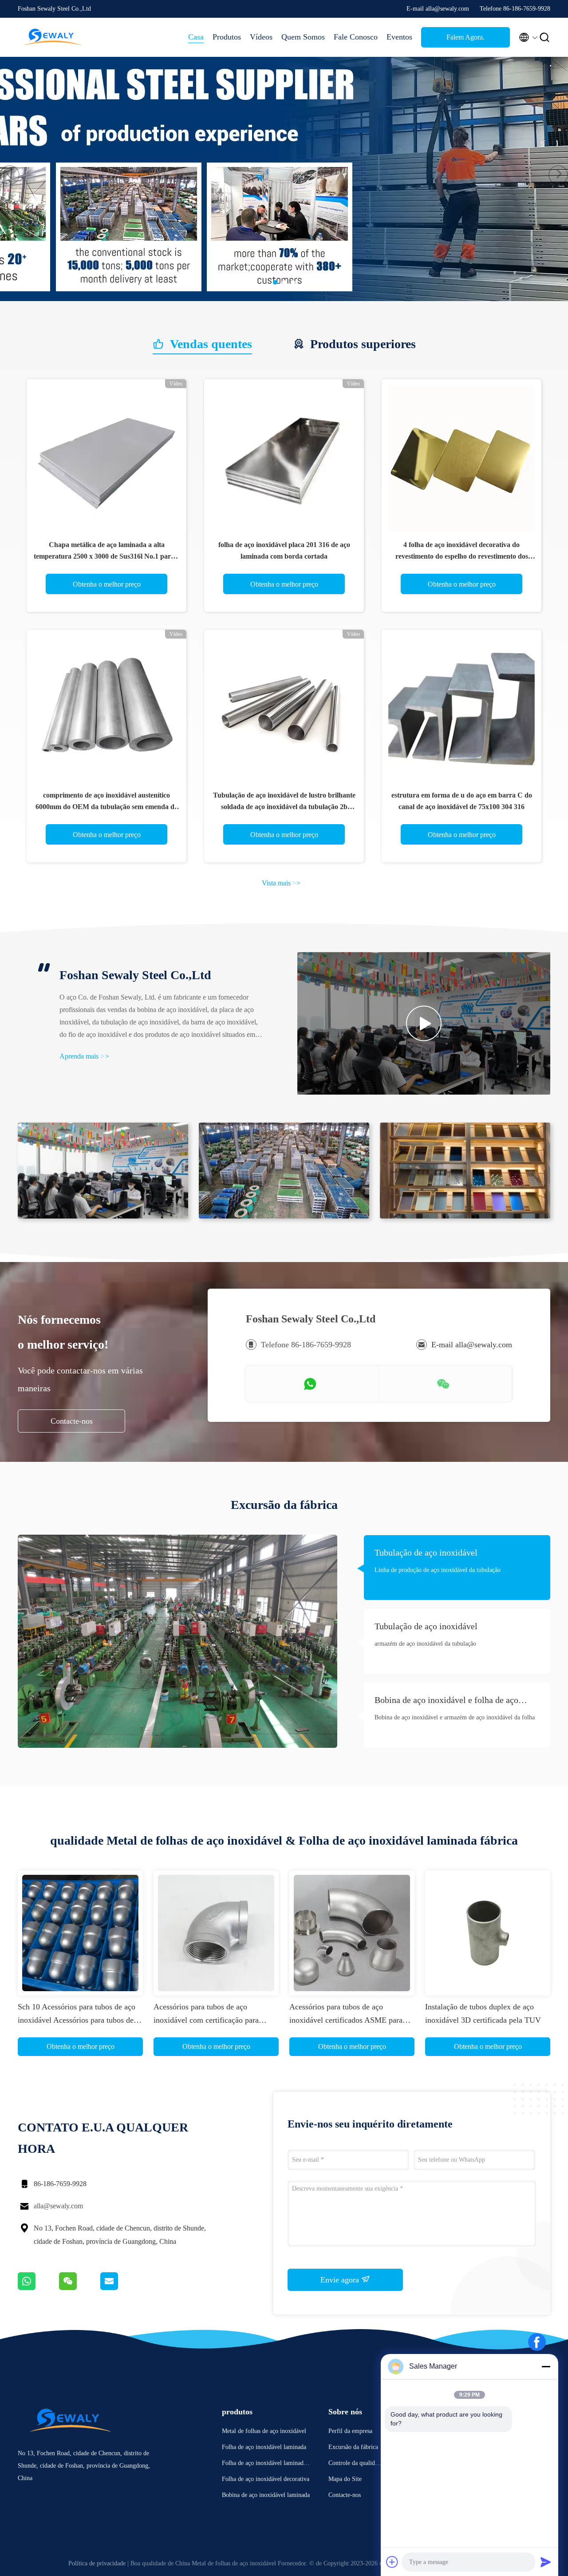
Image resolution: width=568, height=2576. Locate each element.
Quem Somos (303, 37)
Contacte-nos (72, 1421)
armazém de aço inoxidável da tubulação (425, 1644)
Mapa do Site (345, 2479)
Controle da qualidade (355, 2464)
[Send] (546, 2562)
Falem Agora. (465, 37)
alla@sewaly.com (58, 2206)
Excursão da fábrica (353, 2447)
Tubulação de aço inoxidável (426, 1552)
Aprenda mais (84, 1056)
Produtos (227, 37)
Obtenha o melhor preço (107, 584)
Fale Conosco (356, 37)
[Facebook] (537, 2342)
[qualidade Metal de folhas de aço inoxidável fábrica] (284, 299)
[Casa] (53, 37)
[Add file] (392, 2562)
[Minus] (546, 2366)
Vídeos (261, 37)
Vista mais (281, 883)
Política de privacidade (97, 2563)
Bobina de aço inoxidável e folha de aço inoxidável (446, 1701)
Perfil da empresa (350, 2431)
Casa (196, 37)
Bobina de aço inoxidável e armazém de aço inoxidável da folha (455, 1717)
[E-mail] (120, 2288)
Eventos (399, 37)
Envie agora (341, 2280)
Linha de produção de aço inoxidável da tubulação (438, 1570)
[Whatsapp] (38, 2288)
